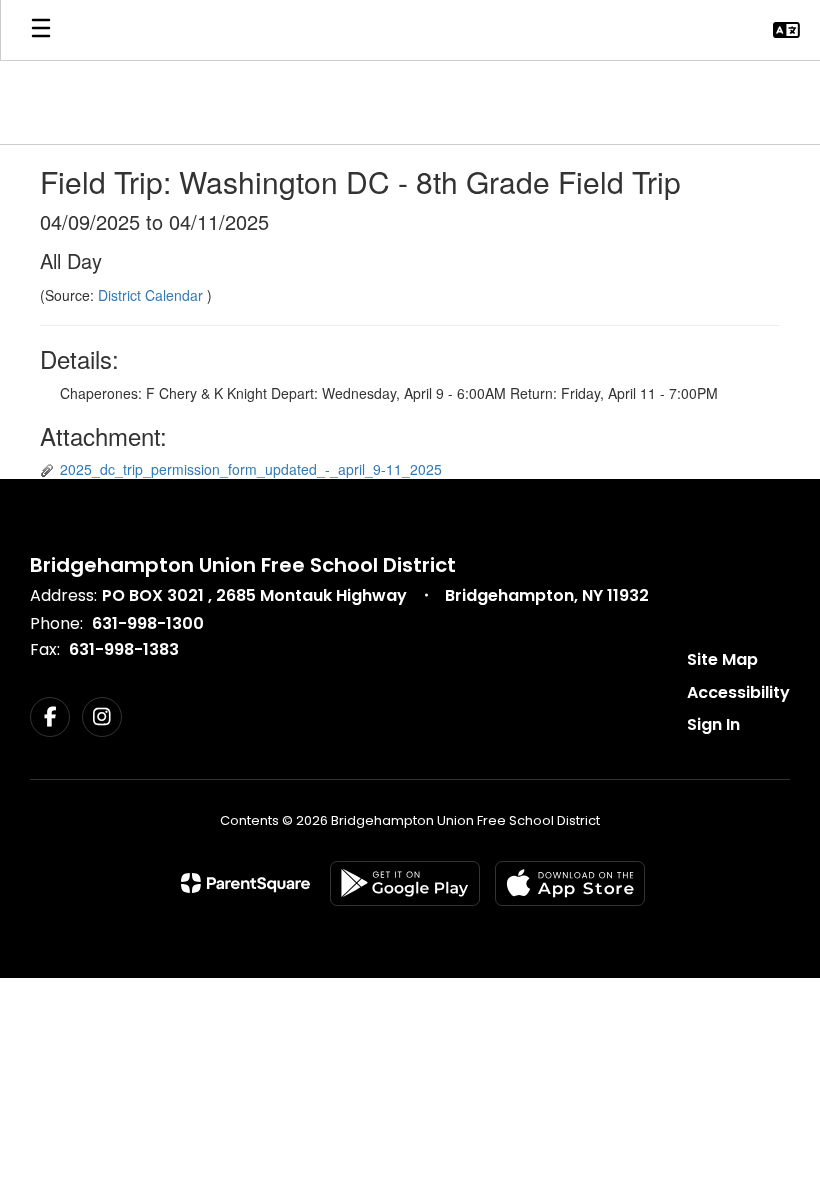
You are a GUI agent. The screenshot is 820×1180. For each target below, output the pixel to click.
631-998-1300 (148, 623)
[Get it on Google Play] (405, 883)
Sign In (713, 724)
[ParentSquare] (245, 883)
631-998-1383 (124, 649)
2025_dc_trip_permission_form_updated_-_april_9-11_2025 (251, 469)
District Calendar (152, 295)
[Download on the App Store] (570, 883)
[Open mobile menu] (41, 30)
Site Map (722, 659)
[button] (786, 30)
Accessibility (738, 692)
